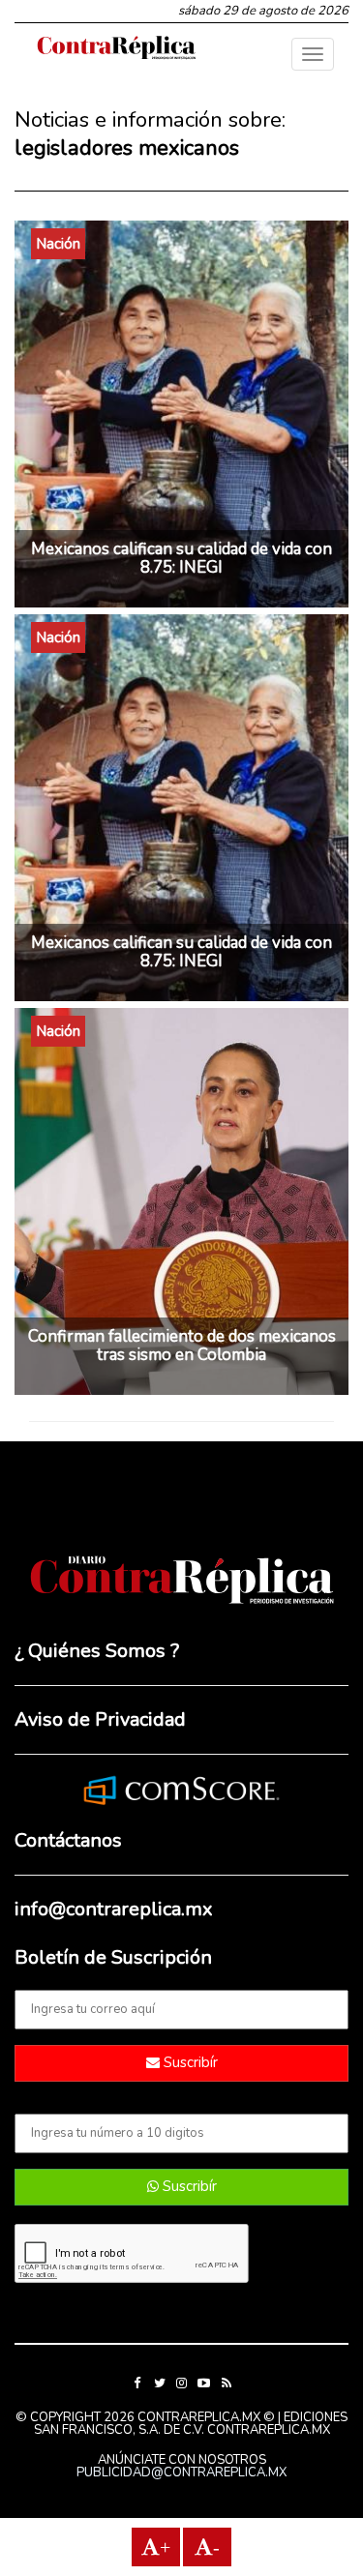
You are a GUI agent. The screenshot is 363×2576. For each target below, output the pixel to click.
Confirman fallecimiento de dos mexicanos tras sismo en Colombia (182, 1346)
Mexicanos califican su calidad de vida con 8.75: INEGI (181, 558)
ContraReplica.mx (269, 2430)
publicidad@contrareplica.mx (181, 2472)
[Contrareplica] (116, 49)
